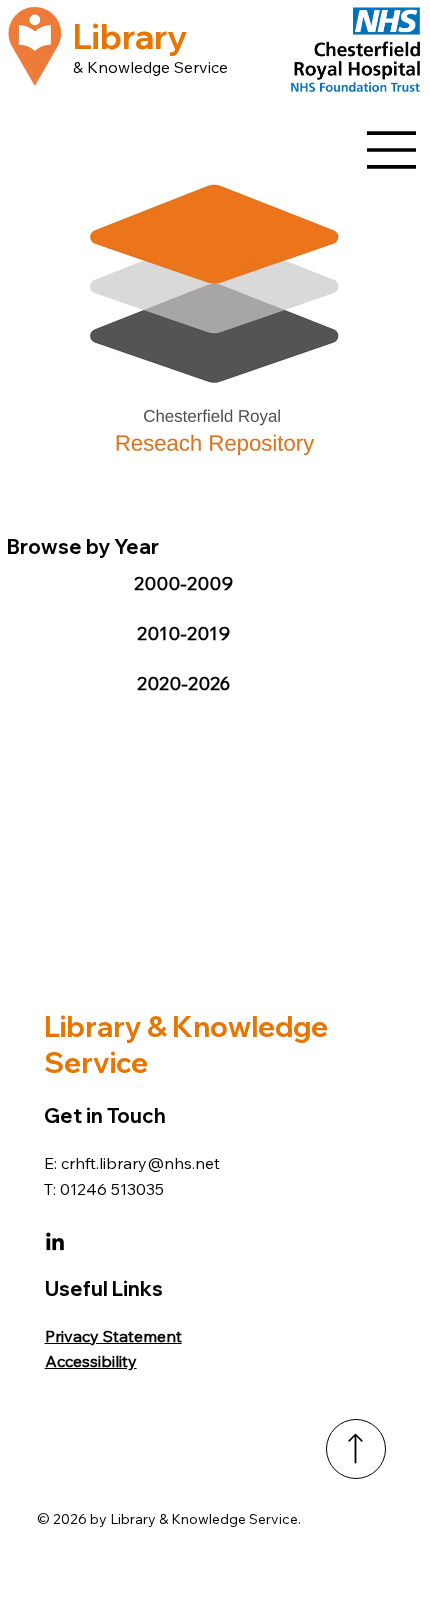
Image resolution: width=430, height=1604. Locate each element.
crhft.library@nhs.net (140, 1163)
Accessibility (91, 1361)
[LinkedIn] (55, 1243)
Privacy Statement (113, 1336)
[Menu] (392, 150)
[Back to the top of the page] (356, 1449)
